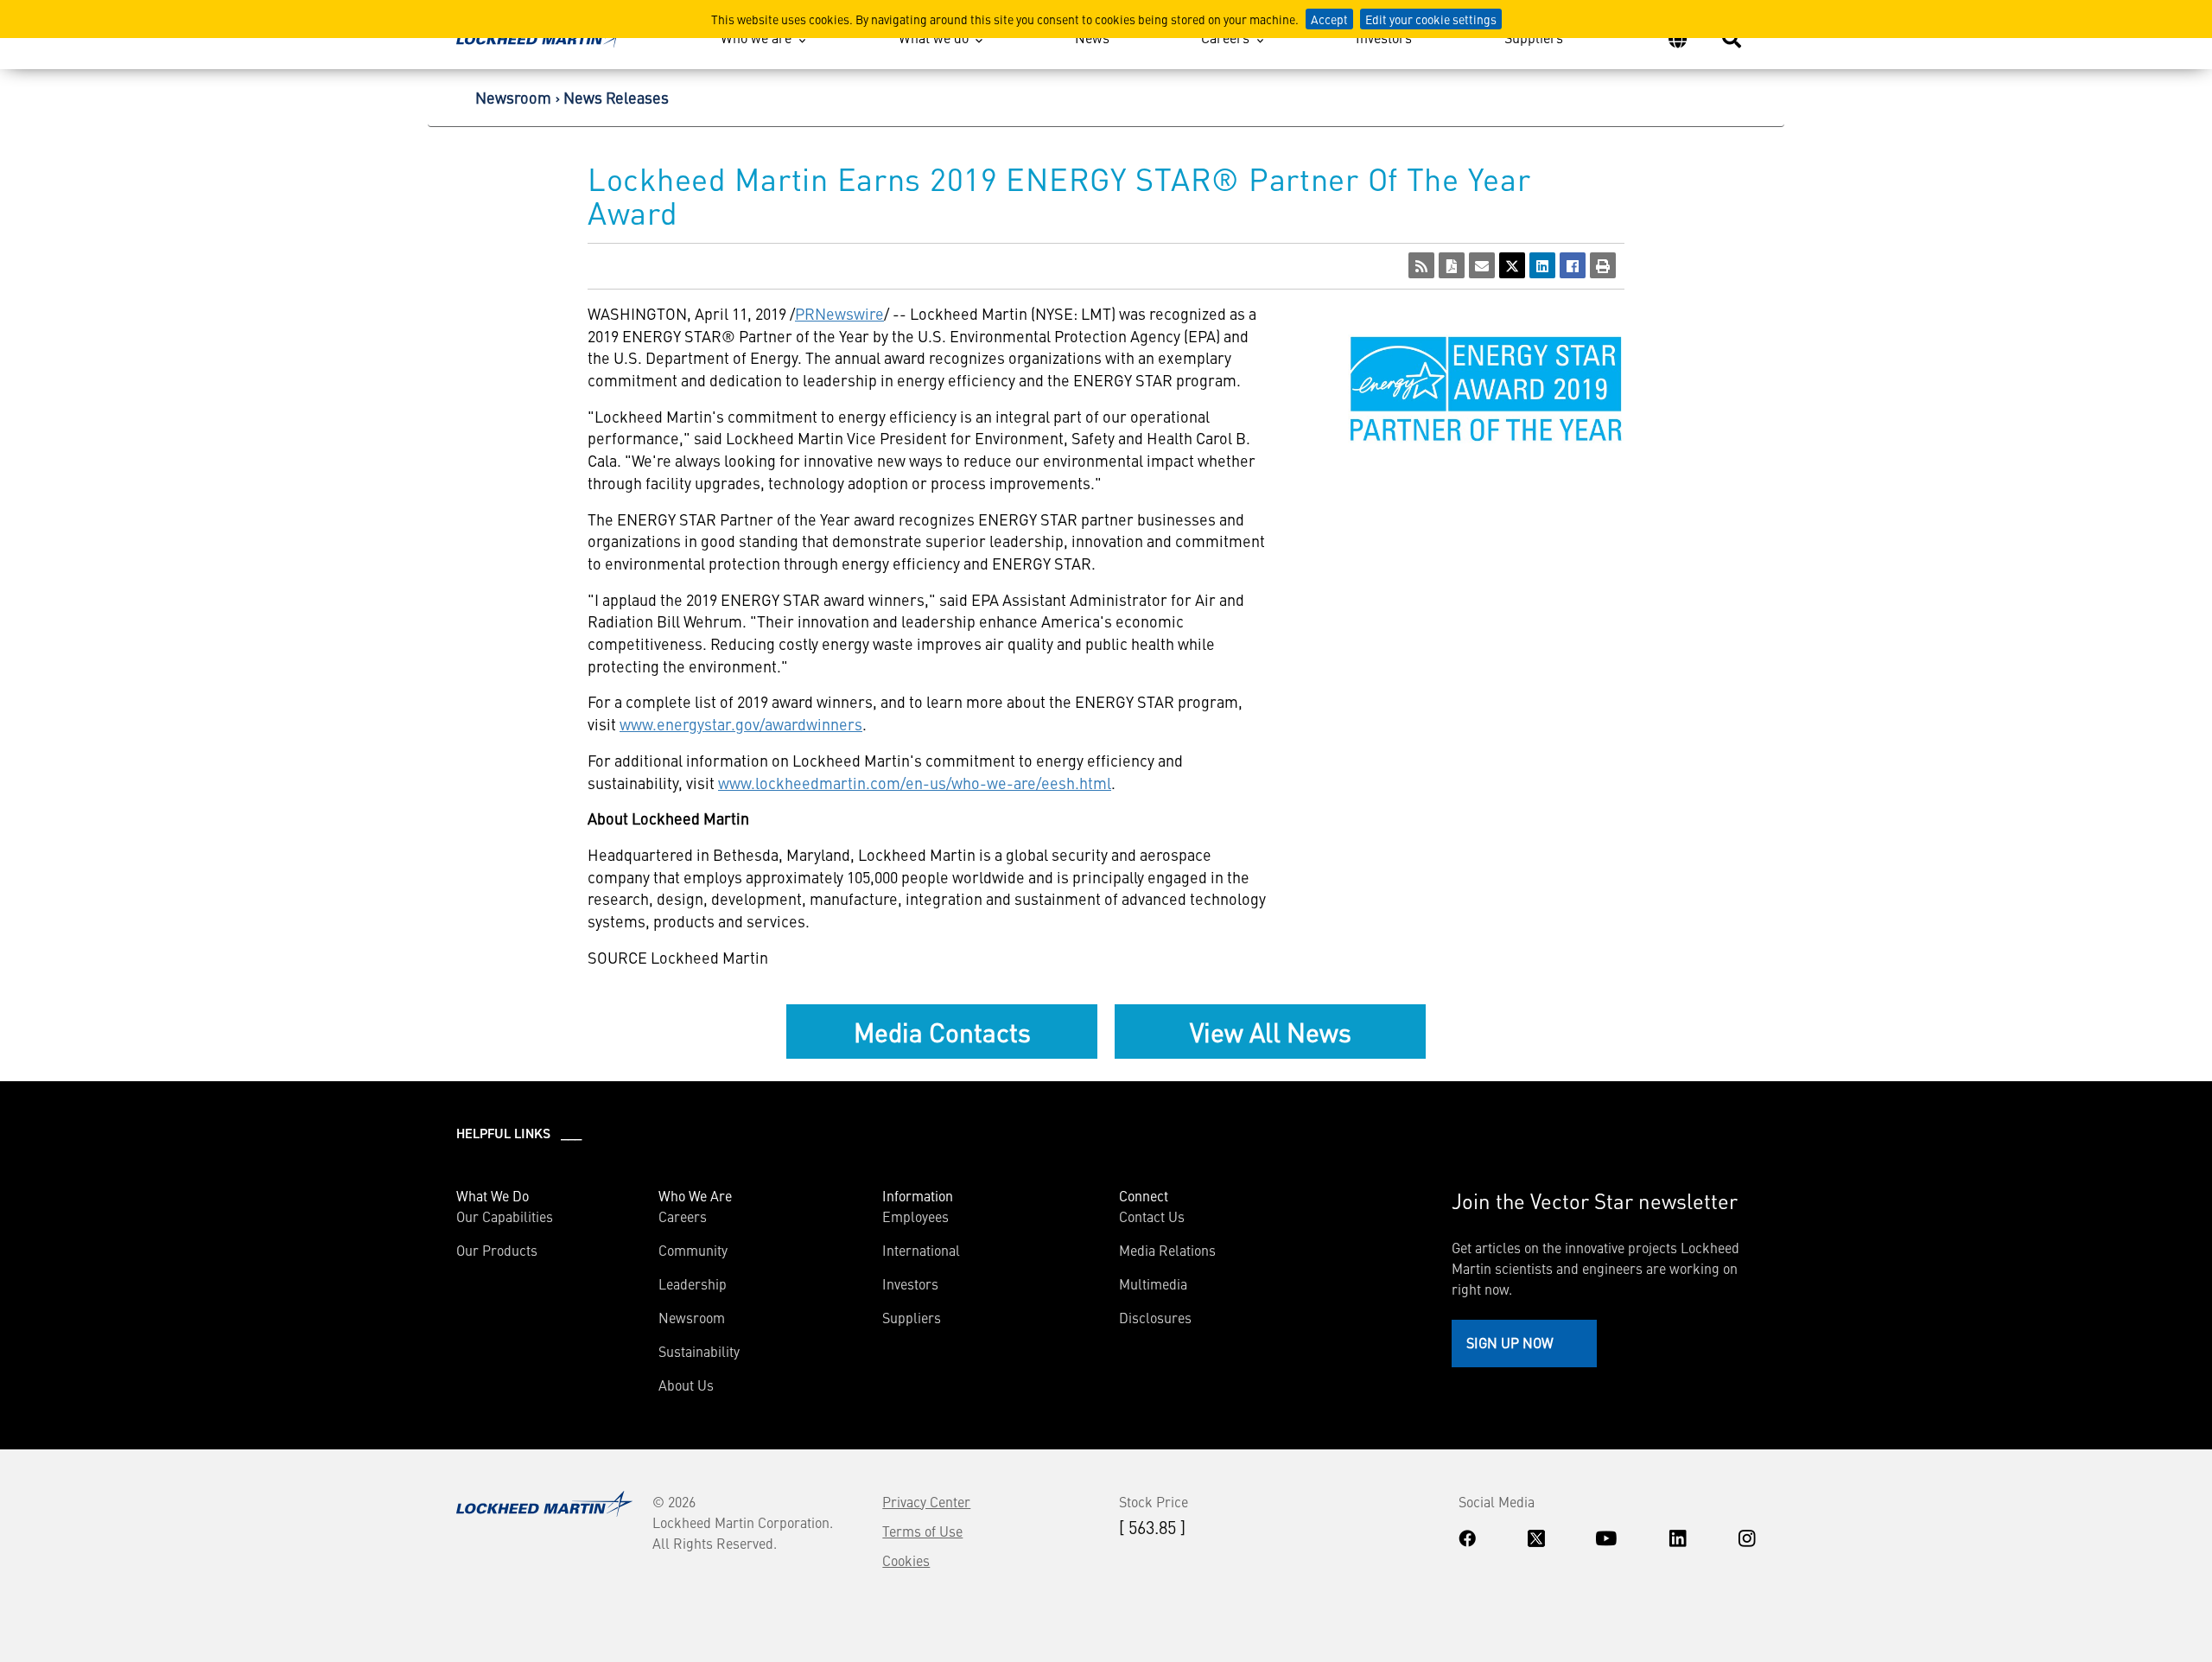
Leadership (693, 1283)
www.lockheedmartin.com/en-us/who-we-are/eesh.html (915, 783)
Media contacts (942, 1031)
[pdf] (1452, 265)
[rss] (1421, 265)
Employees (915, 1216)
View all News (1271, 1031)
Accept (1329, 19)
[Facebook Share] (1573, 265)
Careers (1225, 37)
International (921, 1250)
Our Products (497, 1250)
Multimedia (1153, 1283)
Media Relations (1167, 1250)
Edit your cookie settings (1431, 19)
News (1092, 37)
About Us (686, 1385)
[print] (1603, 265)
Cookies (906, 1560)
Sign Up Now (1510, 1342)
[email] (1482, 265)
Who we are (756, 37)
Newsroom (513, 97)
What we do (934, 37)
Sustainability (699, 1351)
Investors (1384, 37)
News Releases (616, 97)
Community (693, 1250)
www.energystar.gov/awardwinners (741, 724)
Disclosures (1155, 1317)
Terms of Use (922, 1531)
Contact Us (1152, 1216)
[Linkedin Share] (1542, 265)
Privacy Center (926, 1501)
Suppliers (1534, 37)
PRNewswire (839, 313)
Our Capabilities (505, 1216)
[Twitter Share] (1512, 265)
